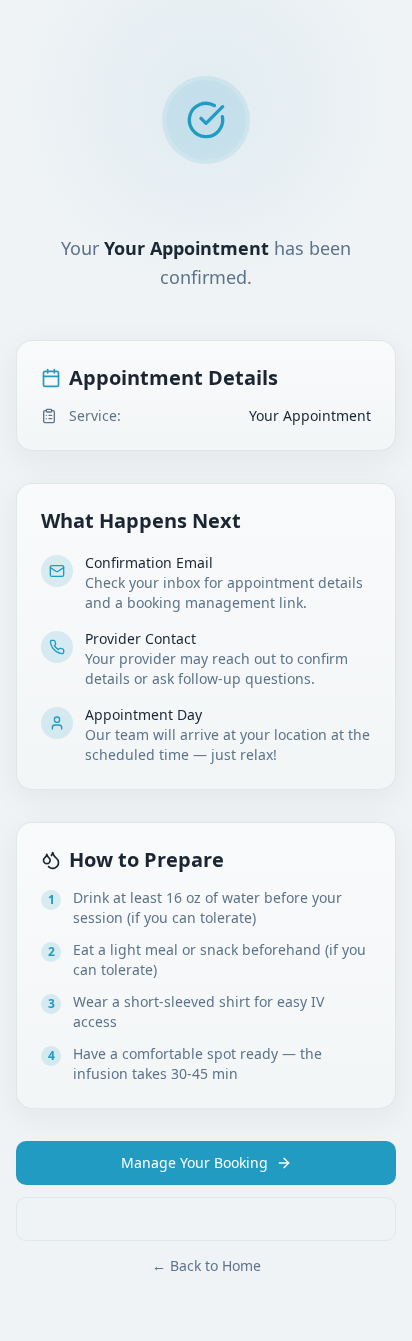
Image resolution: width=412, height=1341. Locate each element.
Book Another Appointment (206, 1218)
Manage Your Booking (194, 1162)
